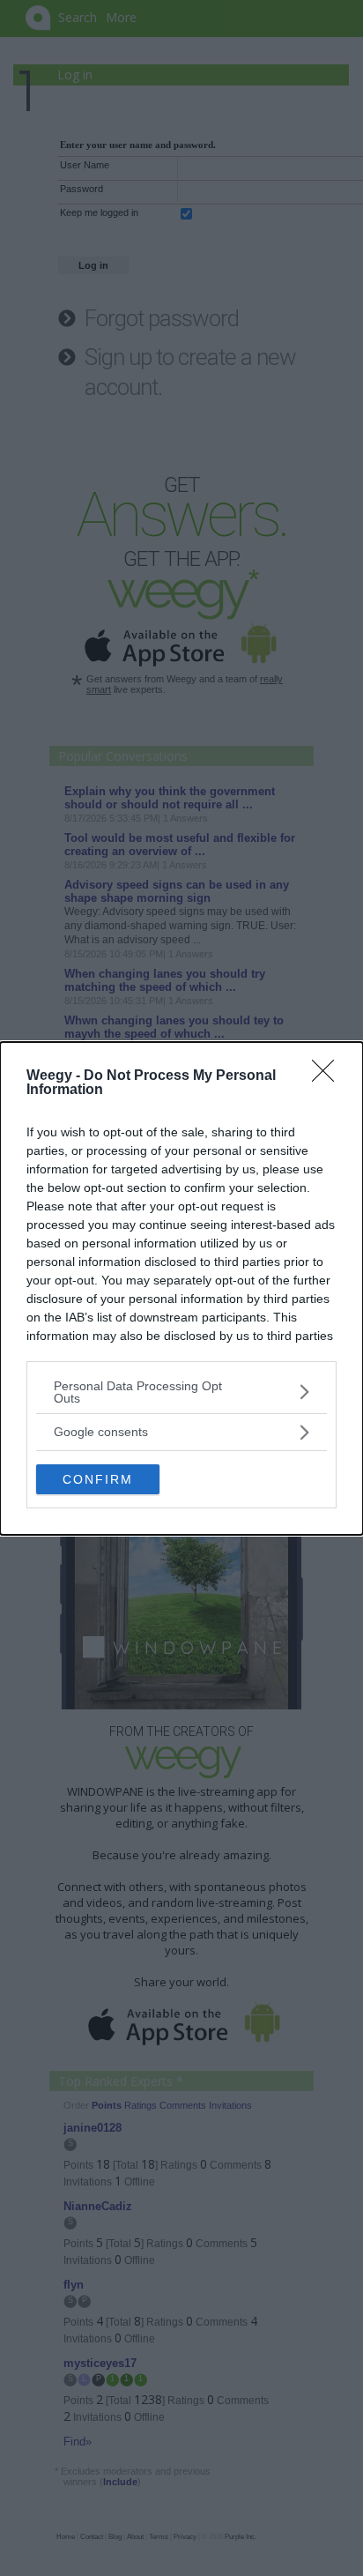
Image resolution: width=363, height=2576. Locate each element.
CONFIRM (98, 1479)
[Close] (329, 1076)
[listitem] (181, 1392)
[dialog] (181, 1288)
